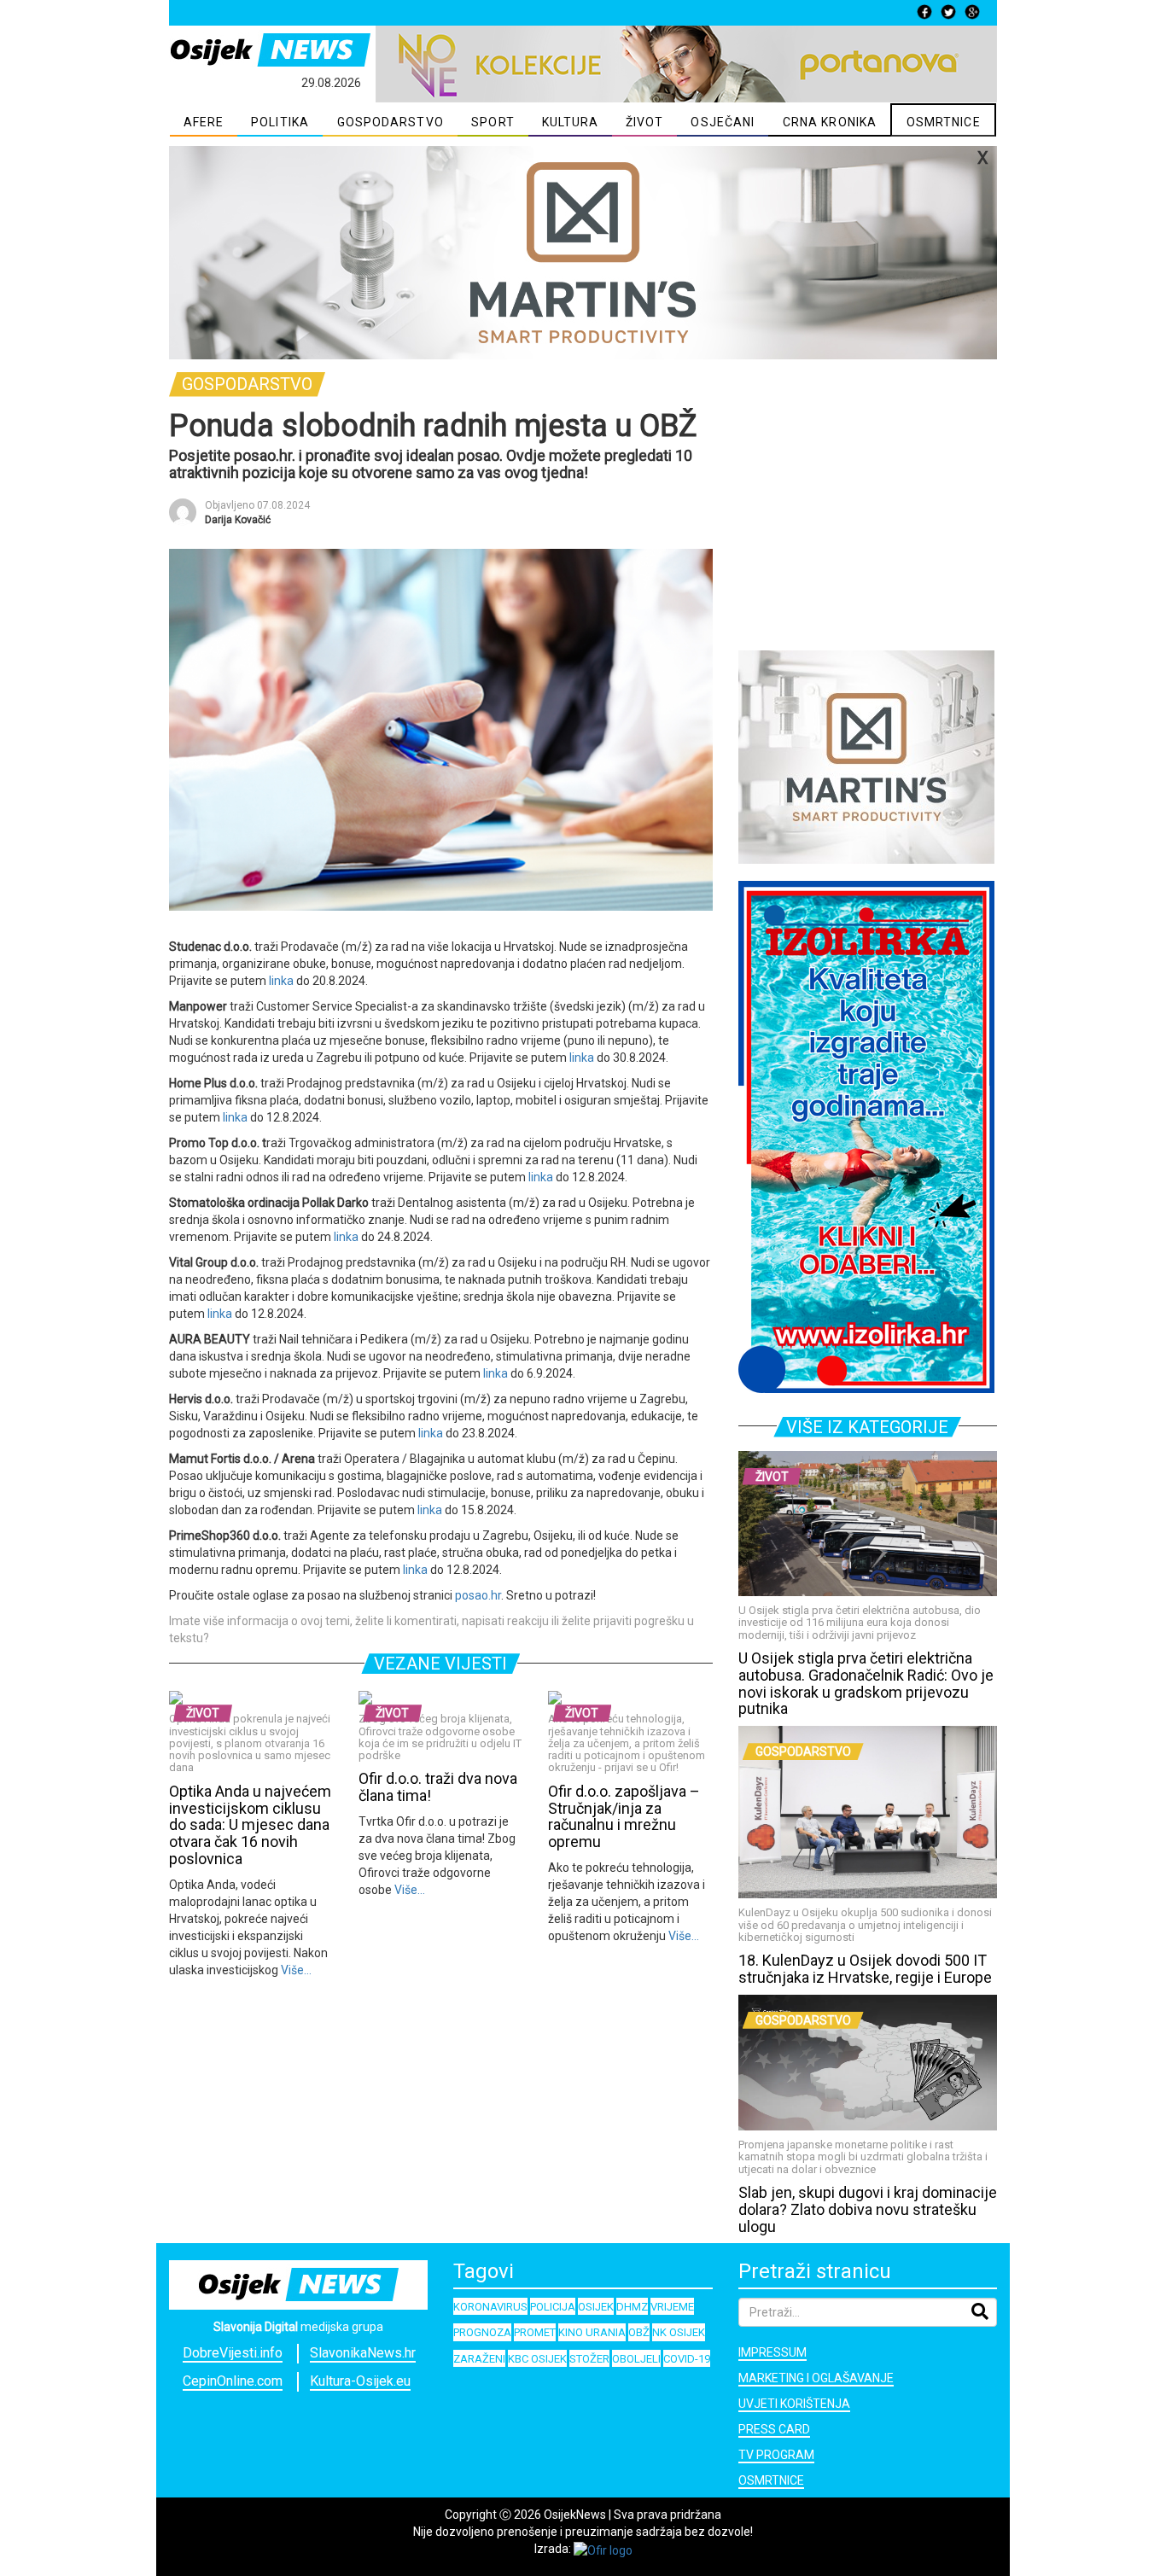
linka (281, 981)
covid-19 (687, 2359)
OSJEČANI (723, 122)
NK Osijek (679, 2332)
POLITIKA (280, 122)
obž (639, 2332)
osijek (596, 2307)
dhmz (632, 2307)
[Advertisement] (868, 527)
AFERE (204, 122)
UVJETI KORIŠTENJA (794, 2404)
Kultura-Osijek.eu (360, 2381)
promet (535, 2332)
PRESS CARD (774, 2429)
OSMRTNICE (944, 122)
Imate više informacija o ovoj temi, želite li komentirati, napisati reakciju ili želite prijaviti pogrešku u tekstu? (431, 1629)
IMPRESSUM (772, 2352)
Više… (295, 1970)
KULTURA (571, 122)
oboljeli (636, 2359)
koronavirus (490, 2307)
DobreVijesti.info (233, 2353)
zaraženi (479, 2359)
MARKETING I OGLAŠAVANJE (816, 2378)
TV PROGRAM (776, 2455)
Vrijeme (672, 2307)
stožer (589, 2359)
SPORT (493, 122)
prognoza (482, 2332)
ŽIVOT (645, 122)
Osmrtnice (771, 2480)
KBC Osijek (537, 2359)
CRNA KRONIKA (830, 122)
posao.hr (478, 1595)
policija (553, 2307)
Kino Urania (592, 2332)
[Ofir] (603, 2549)
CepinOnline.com (233, 2381)
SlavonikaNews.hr (363, 2353)
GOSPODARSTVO (391, 122)
